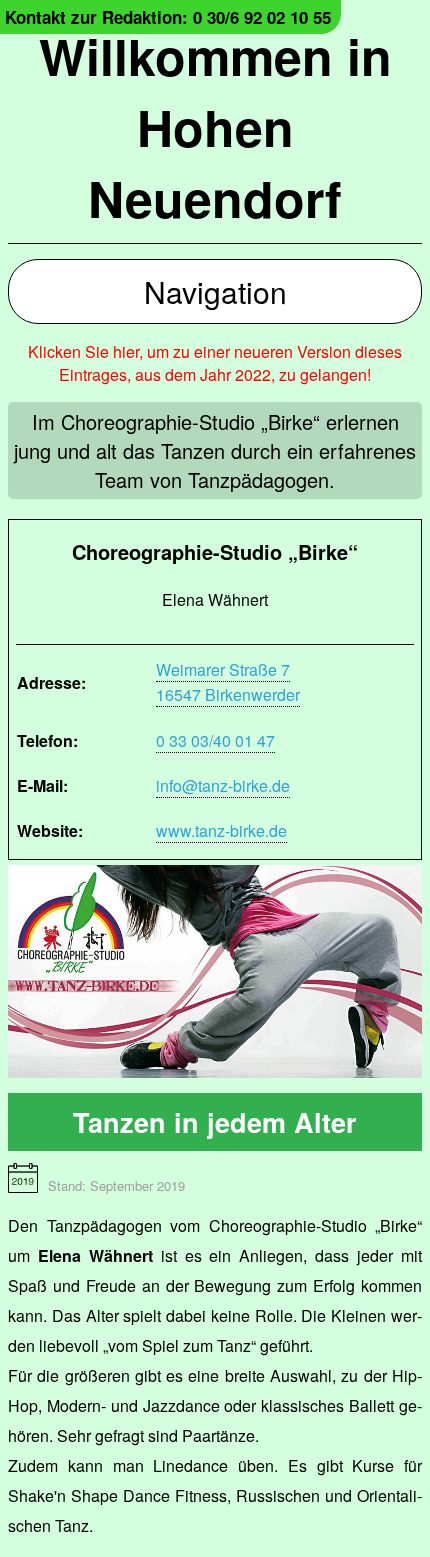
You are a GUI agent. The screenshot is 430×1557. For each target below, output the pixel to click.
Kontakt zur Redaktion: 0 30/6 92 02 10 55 (168, 17)
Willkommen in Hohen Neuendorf (215, 126)
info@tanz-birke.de (223, 785)
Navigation (215, 291)
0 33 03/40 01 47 (215, 740)
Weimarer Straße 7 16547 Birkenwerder (228, 682)
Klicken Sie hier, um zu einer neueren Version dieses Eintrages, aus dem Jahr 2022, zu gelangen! (215, 363)
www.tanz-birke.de (221, 830)
